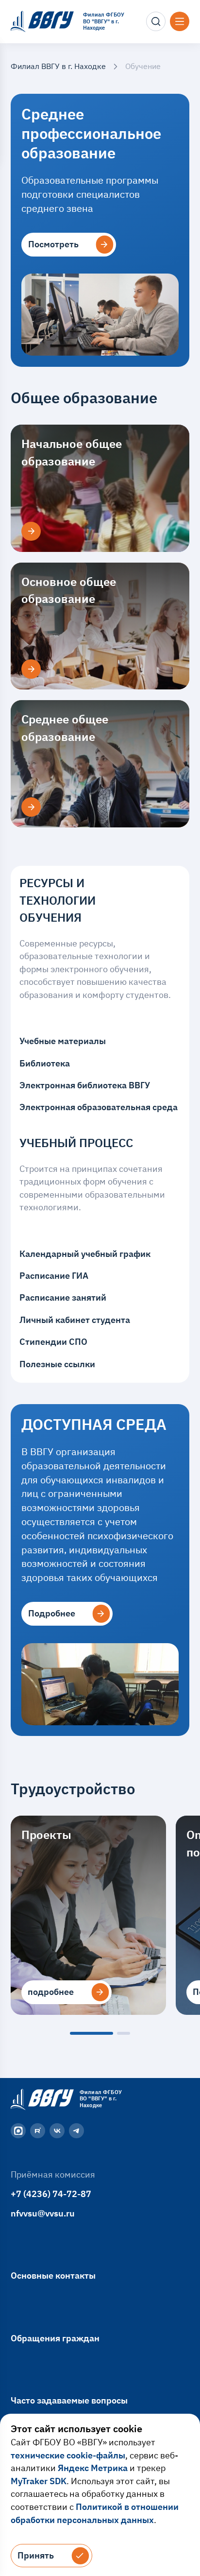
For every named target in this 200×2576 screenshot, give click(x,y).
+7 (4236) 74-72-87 (51, 2194)
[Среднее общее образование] (31, 807)
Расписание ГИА (54, 1276)
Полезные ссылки (57, 1364)
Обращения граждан (55, 2338)
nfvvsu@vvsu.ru (43, 2213)
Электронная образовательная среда (99, 1107)
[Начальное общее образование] (31, 532)
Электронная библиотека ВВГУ (85, 1085)
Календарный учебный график (85, 1254)
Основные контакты (53, 2275)
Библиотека (45, 1063)
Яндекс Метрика (93, 2468)
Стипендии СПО (53, 1342)
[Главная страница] (41, 2099)
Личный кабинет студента (75, 1320)
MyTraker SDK (39, 2481)
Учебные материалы (63, 1041)
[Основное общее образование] (31, 669)
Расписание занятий (63, 1297)
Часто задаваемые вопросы (69, 2400)
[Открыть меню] (180, 21)
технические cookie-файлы (68, 2455)
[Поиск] (156, 21)
